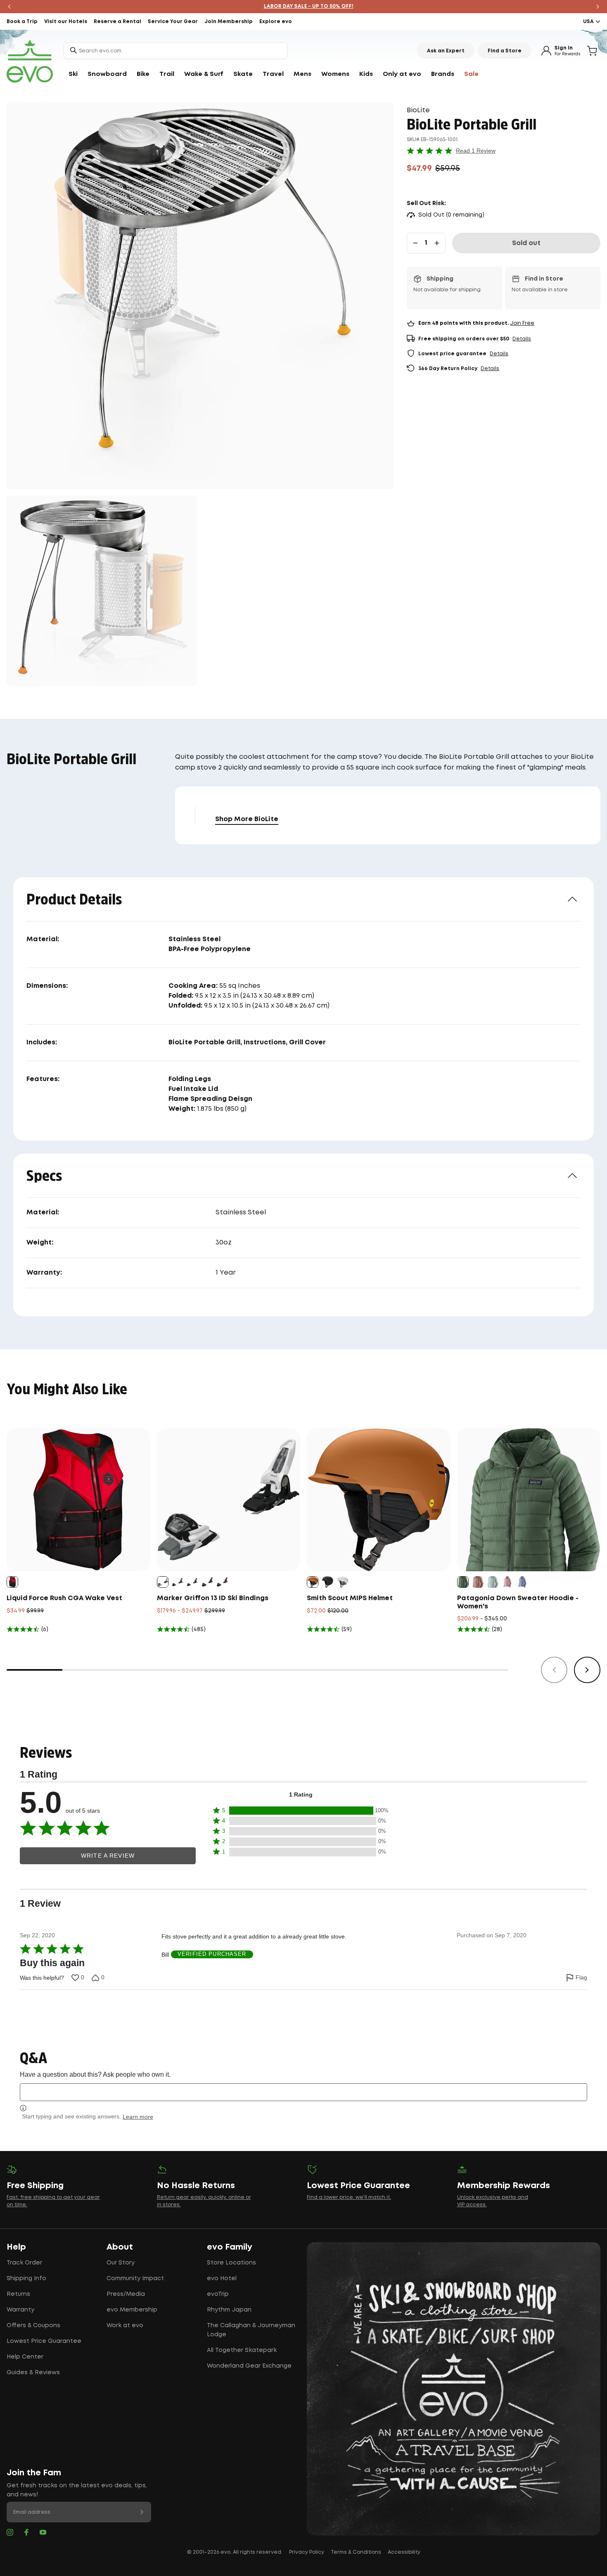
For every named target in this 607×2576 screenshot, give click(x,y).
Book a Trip (22, 22)
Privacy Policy (307, 2552)
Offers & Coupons (33, 2326)
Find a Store (505, 51)
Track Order (24, 2263)
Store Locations (231, 2263)
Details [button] (522, 339)
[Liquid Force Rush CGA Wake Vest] (78, 1500)
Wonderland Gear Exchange (249, 2366)
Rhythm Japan (229, 2310)
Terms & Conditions (356, 2552)
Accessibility (404, 2552)
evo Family (230, 2247)
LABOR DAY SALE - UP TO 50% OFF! (304, 6)
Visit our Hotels (66, 22)
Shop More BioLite (247, 819)
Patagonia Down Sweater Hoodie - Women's (518, 1602)
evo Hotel (222, 2278)
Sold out (526, 243)
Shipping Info (26, 2278)
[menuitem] (73, 74)
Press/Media (126, 2294)
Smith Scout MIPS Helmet (350, 1598)
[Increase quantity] (437, 243)
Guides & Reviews (33, 2373)
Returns (18, 2294)
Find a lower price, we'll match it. (349, 2197)
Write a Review (108, 1856)
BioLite (418, 110)
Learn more (138, 2117)
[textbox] (303, 2092)
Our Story (121, 2263)
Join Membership (229, 22)
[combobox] (175, 51)
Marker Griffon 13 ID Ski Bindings (213, 1598)
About (120, 2247)
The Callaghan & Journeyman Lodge (251, 2330)
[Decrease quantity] (415, 243)
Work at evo (125, 2326)
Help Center (25, 2357)
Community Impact (135, 2278)
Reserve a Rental (117, 22)
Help (16, 2247)
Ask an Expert (446, 51)
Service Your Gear (173, 22)
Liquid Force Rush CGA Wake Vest (64, 1598)
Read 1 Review (476, 151)
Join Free (522, 323)
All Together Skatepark (242, 2350)
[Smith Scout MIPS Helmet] (379, 1500)
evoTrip (218, 2294)
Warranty (20, 2310)
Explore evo (276, 22)
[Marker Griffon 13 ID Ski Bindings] (229, 1500)
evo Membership (132, 2310)
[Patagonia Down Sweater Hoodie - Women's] (529, 1500)
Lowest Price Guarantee (44, 2341)
